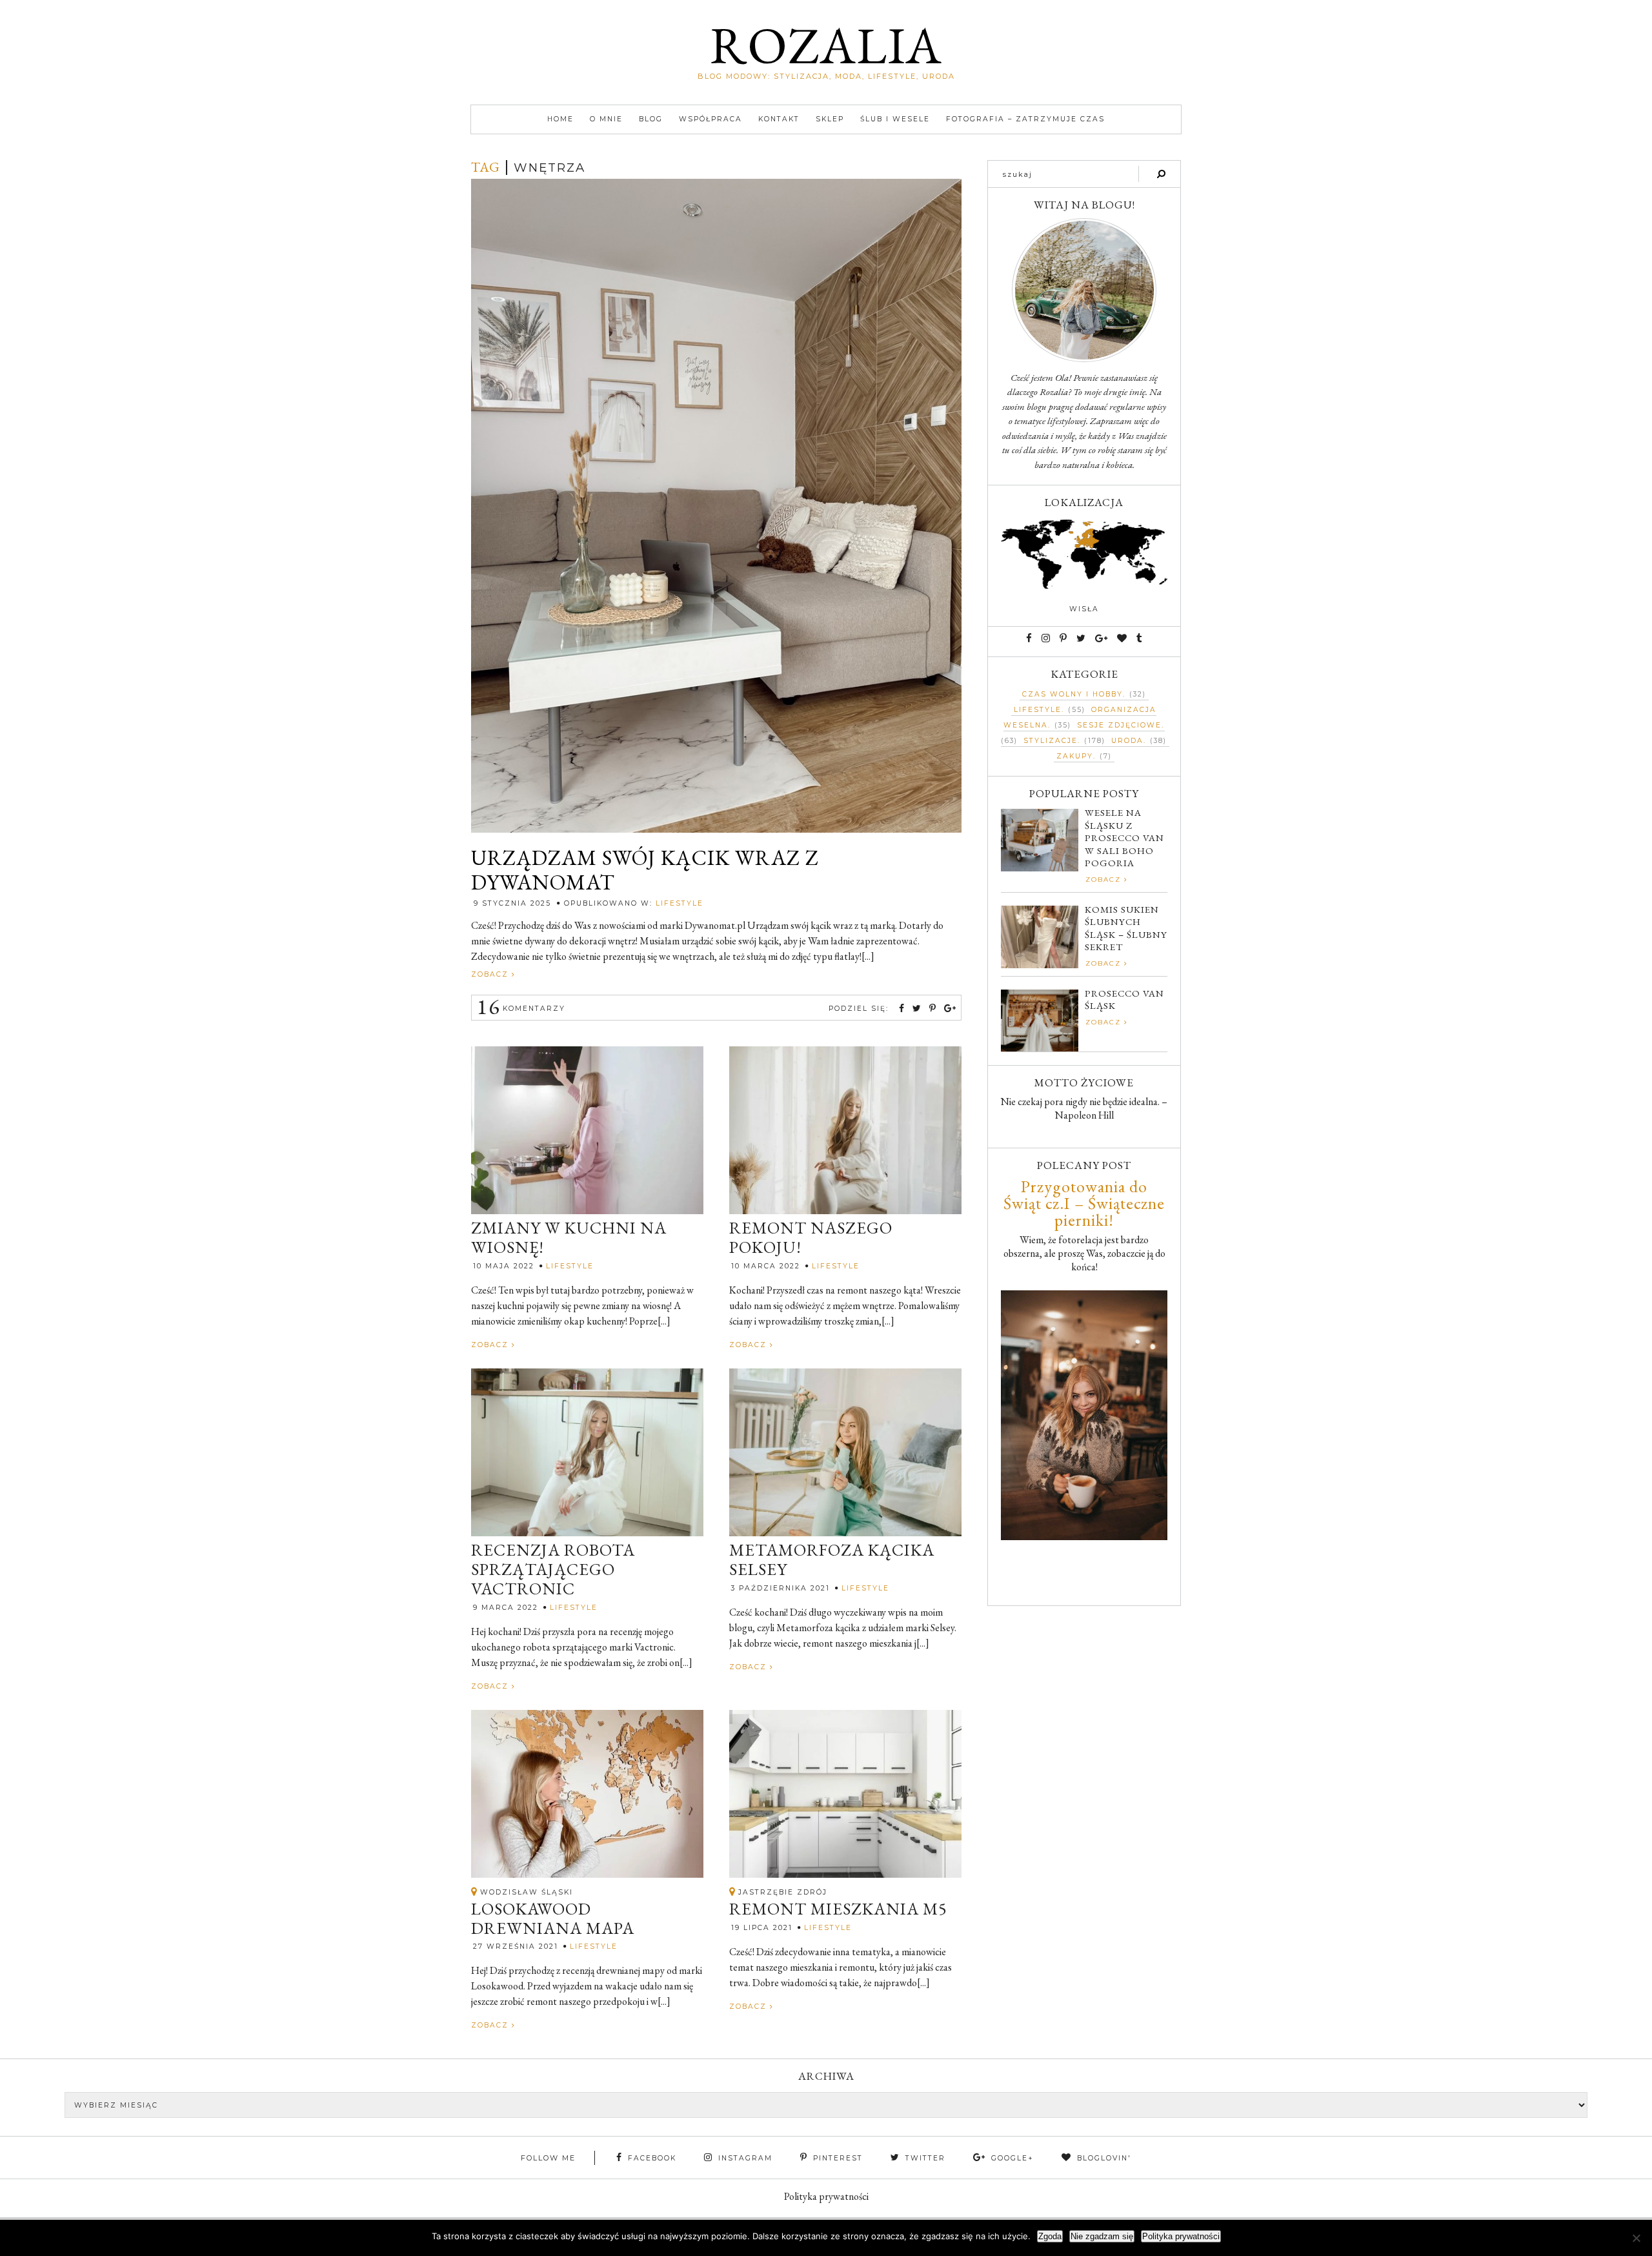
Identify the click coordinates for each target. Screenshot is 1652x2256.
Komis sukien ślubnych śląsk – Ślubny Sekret (1126, 928)
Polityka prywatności (826, 2196)
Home (560, 119)
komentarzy (521, 1009)
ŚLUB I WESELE (895, 119)
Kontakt (779, 119)
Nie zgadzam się (1102, 2236)
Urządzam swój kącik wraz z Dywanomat (645, 870)
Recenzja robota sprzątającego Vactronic (553, 1570)
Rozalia (826, 45)
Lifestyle (680, 903)
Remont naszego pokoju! (811, 1238)
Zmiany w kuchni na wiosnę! (569, 1238)
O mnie (606, 119)
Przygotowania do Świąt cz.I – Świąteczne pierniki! (1084, 1203)
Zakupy (1075, 756)
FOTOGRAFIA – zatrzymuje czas (1025, 119)
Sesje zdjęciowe (1119, 725)
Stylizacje (1051, 741)
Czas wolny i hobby (1073, 694)
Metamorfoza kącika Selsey (832, 1560)
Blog (651, 119)
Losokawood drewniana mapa (553, 1919)
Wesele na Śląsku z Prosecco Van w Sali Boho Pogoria (1124, 838)
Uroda (1127, 741)
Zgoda (1050, 2236)
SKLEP (830, 119)
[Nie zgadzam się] (1636, 2238)
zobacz (491, 974)
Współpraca (710, 119)
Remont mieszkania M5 (838, 1909)
